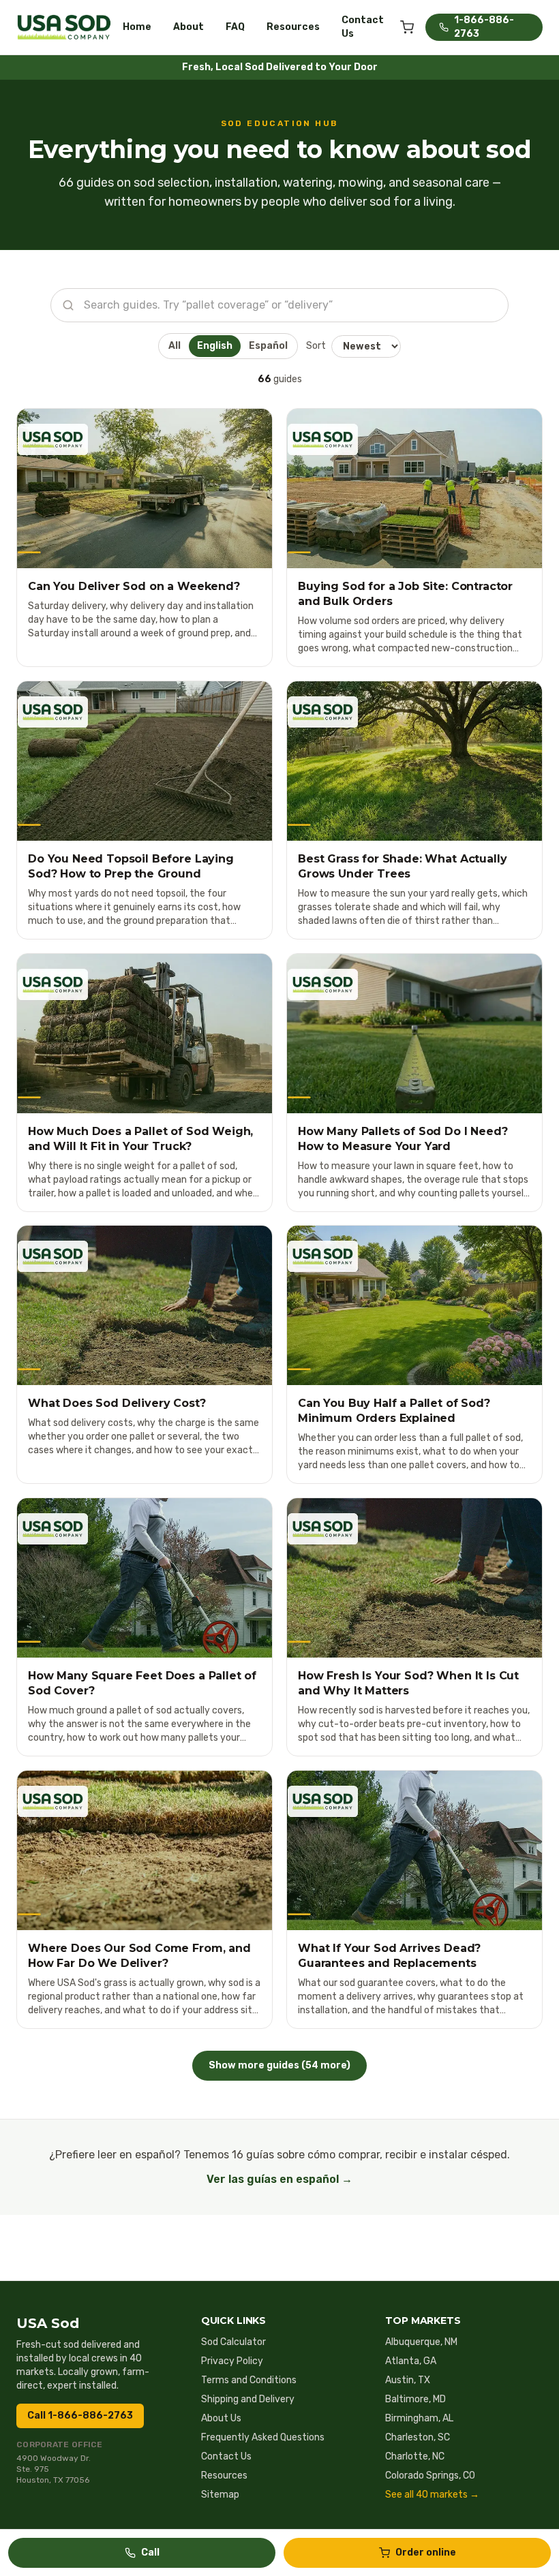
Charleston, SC (418, 2437)
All (175, 346)
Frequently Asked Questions (263, 2437)
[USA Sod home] (64, 27)
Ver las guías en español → (279, 2179)
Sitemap (220, 2495)
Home (137, 27)
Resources (293, 27)
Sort (316, 346)
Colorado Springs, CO (430, 2476)
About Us (221, 2418)
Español (268, 346)
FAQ (235, 27)
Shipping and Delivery (248, 2399)
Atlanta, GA (411, 2361)
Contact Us (363, 27)
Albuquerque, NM (421, 2342)
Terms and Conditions (249, 2380)
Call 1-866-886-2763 (80, 2416)
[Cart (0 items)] (407, 27)
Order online (426, 2552)
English (215, 346)
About (188, 27)
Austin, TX (408, 2380)
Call (150, 2552)
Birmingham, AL (419, 2418)
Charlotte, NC (415, 2456)
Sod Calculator (233, 2342)
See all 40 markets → (432, 2495)
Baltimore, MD (416, 2399)
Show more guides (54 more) (279, 2065)
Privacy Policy (232, 2361)
